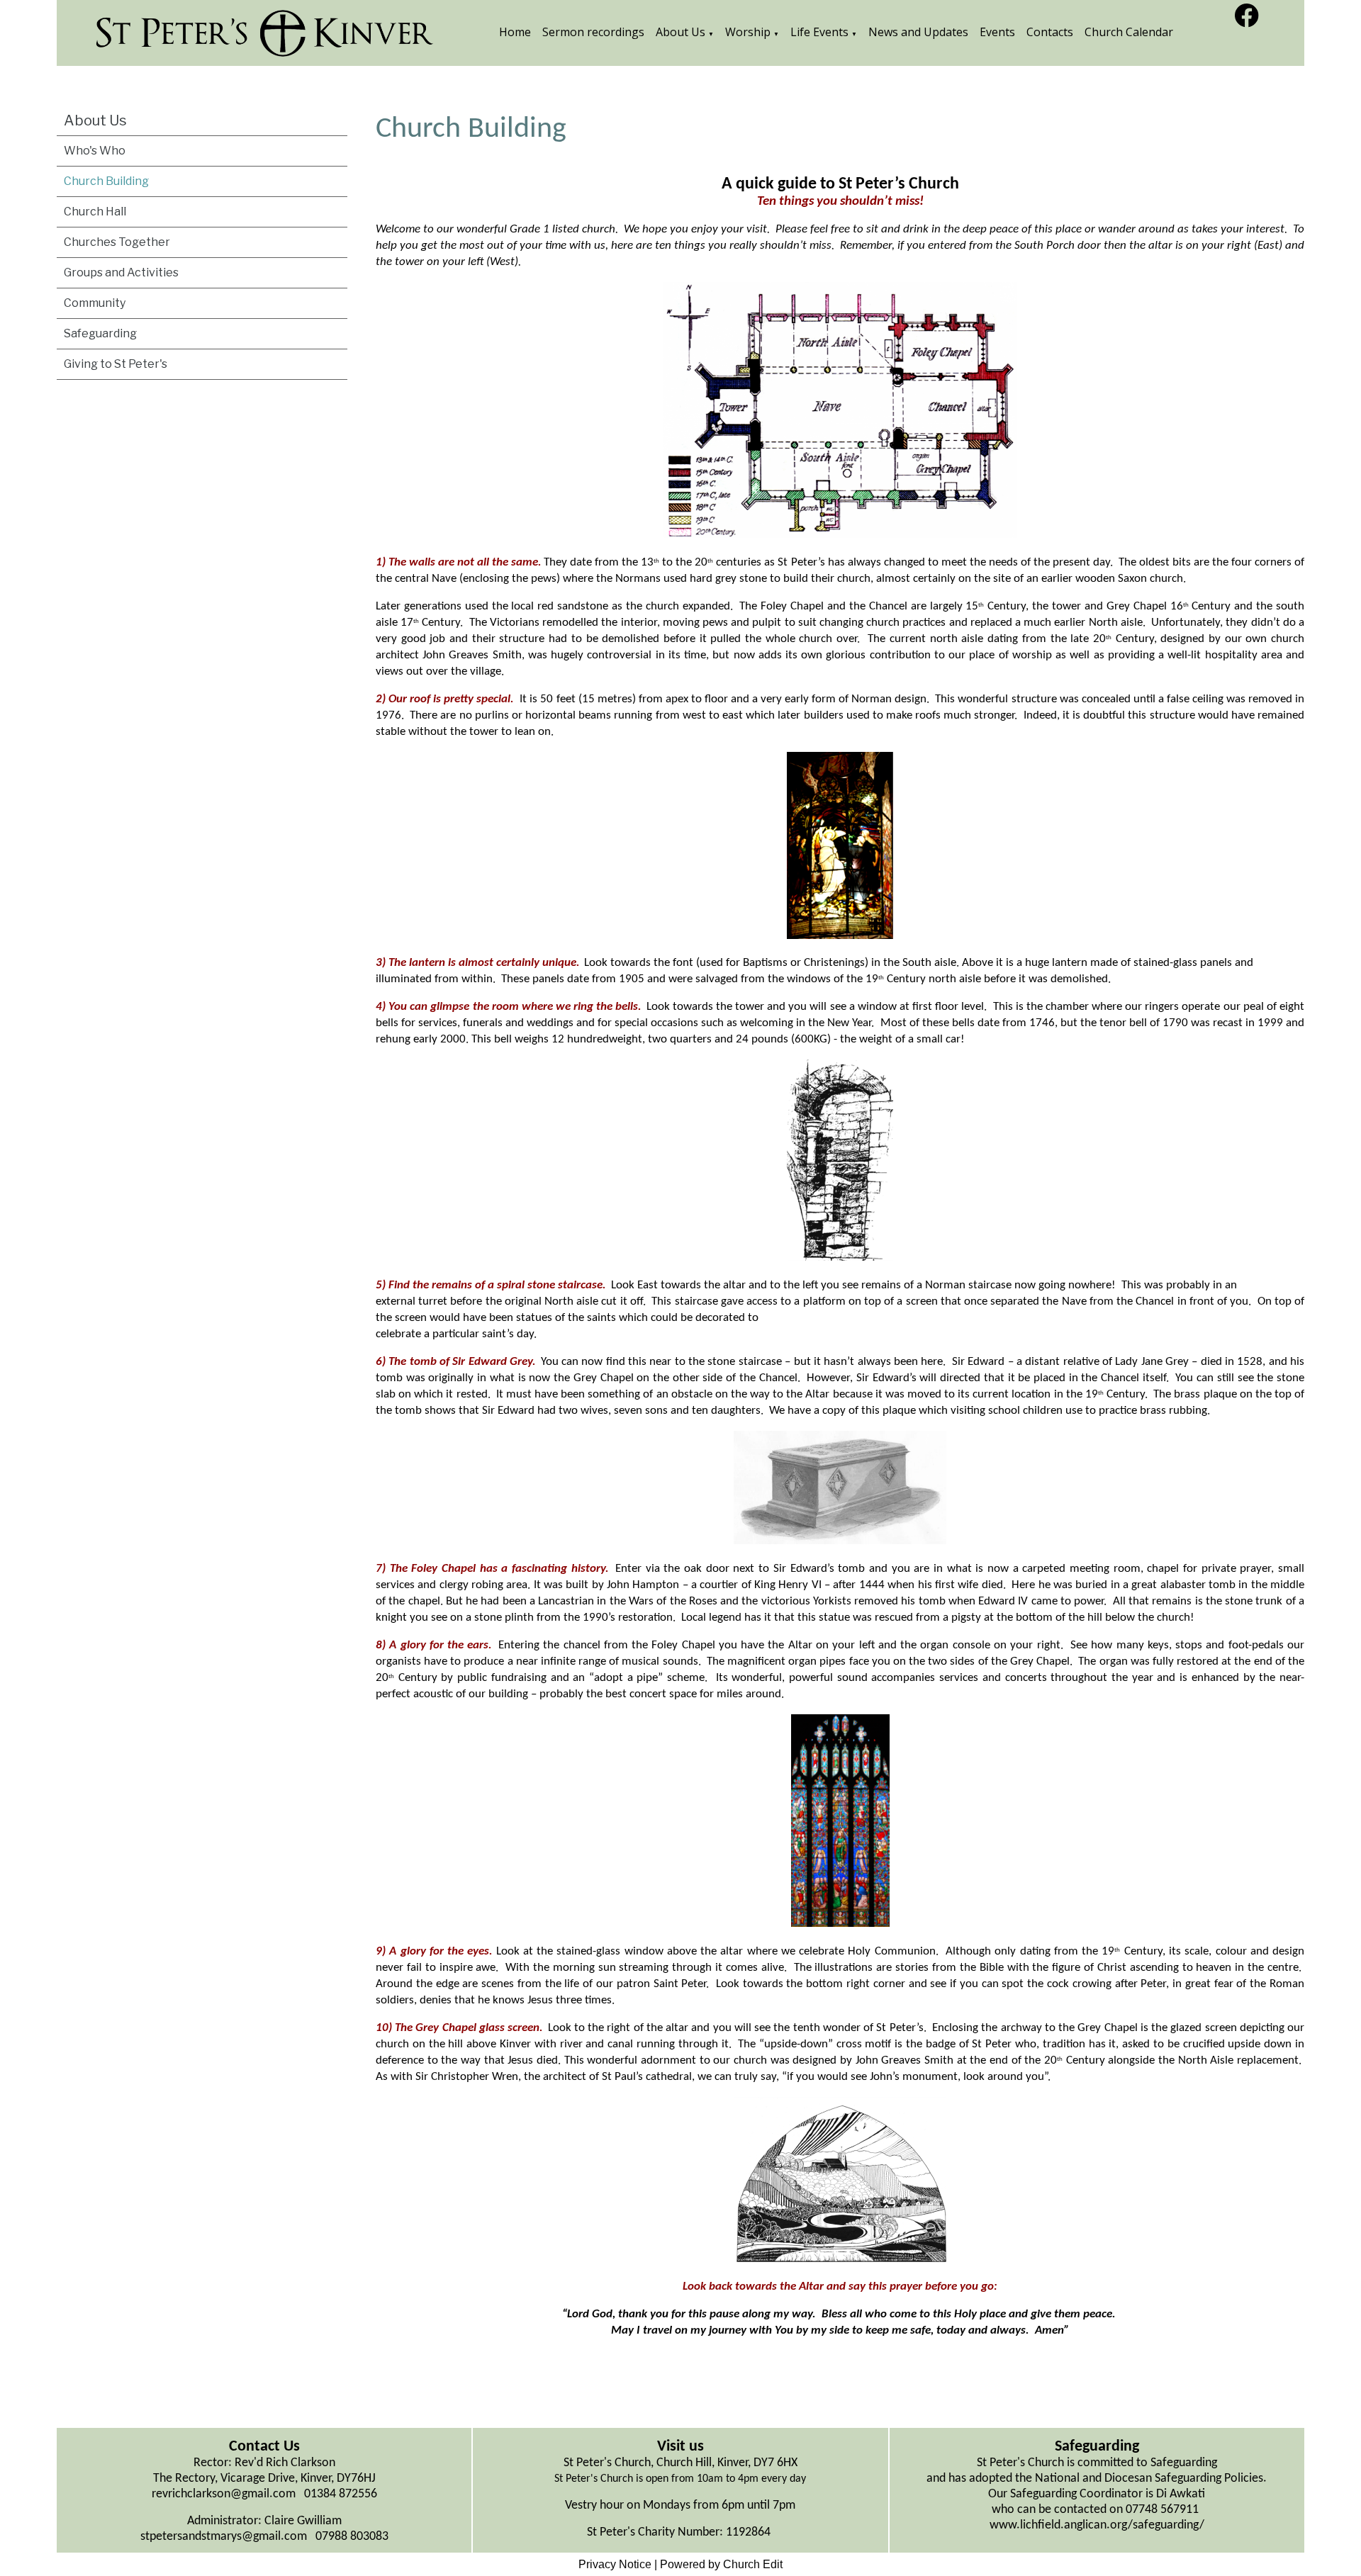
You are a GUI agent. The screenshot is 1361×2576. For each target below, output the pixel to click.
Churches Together (117, 242)
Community (95, 303)
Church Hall (95, 212)
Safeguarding (100, 333)
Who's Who (95, 151)
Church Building (106, 181)
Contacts (1050, 32)
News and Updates (918, 32)
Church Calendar (1129, 32)
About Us (680, 32)
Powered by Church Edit (721, 2564)
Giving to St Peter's (116, 364)
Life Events (819, 32)
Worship (748, 32)
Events (997, 32)
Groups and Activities (121, 272)
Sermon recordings (593, 32)
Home (515, 32)
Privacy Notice (615, 2564)
